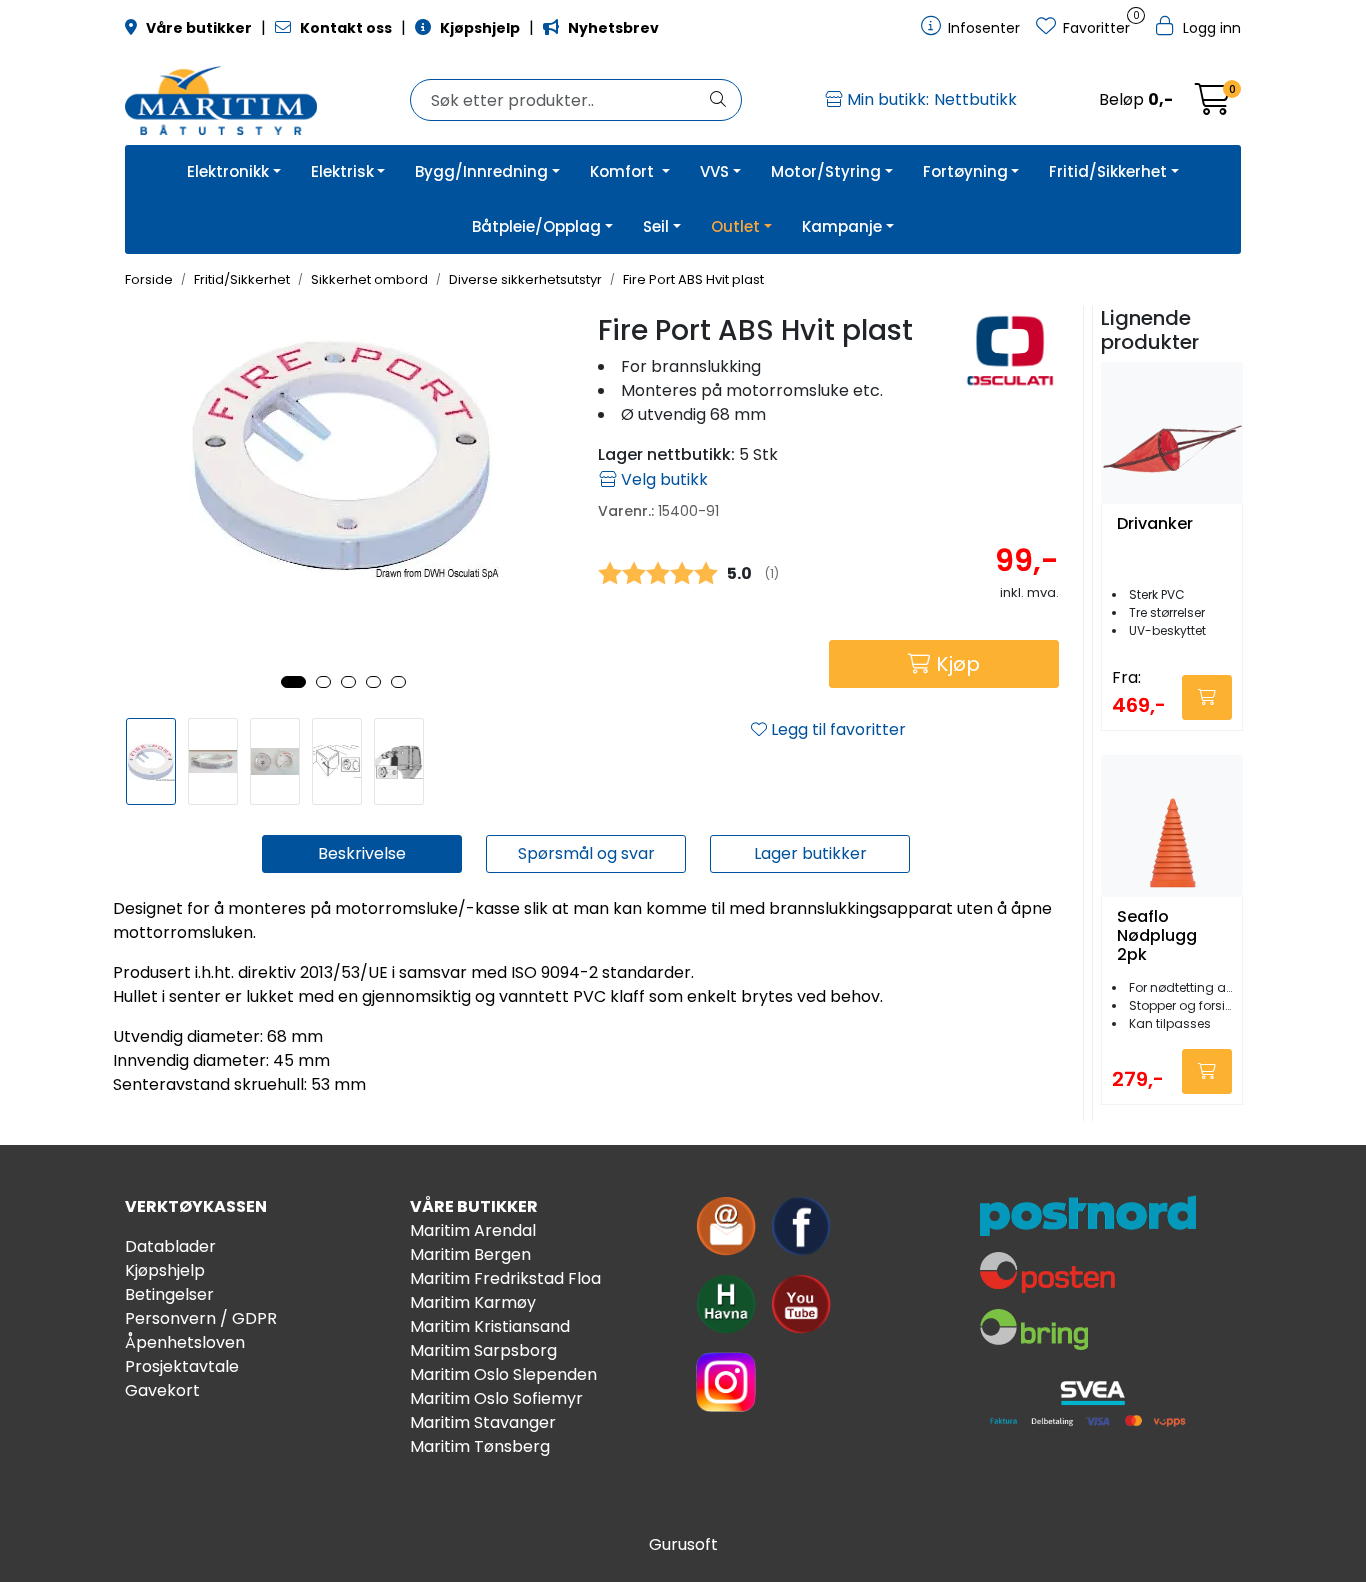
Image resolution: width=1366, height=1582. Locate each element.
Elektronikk (228, 171)
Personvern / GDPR (201, 1318)
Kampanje (842, 226)
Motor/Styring (826, 171)
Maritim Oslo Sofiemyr (496, 1398)
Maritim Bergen (470, 1254)
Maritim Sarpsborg (483, 1350)
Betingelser (169, 1294)
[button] (293, 682)
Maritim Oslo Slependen (503, 1374)
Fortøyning (965, 171)
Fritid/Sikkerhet (1108, 171)
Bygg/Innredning (481, 171)
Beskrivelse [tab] (362, 853)
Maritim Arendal (473, 1230)
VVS (714, 171)
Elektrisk (342, 171)
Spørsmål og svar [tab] (586, 853)
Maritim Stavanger (483, 1422)
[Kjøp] (1207, 697)
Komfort (624, 171)
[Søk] (718, 100)
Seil (656, 226)
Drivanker (1155, 524)
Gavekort (162, 1390)
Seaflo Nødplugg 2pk (1157, 936)
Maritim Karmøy (473, 1302)
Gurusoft (683, 1544)
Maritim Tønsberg (480, 1446)
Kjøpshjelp (165, 1270)
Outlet (735, 226)
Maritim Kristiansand (490, 1326)
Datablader (170, 1246)
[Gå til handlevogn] (1213, 105)
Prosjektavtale (182, 1366)
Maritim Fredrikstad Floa (505, 1278)
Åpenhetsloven (185, 1342)
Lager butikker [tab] (810, 853)
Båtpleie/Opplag (536, 226)
